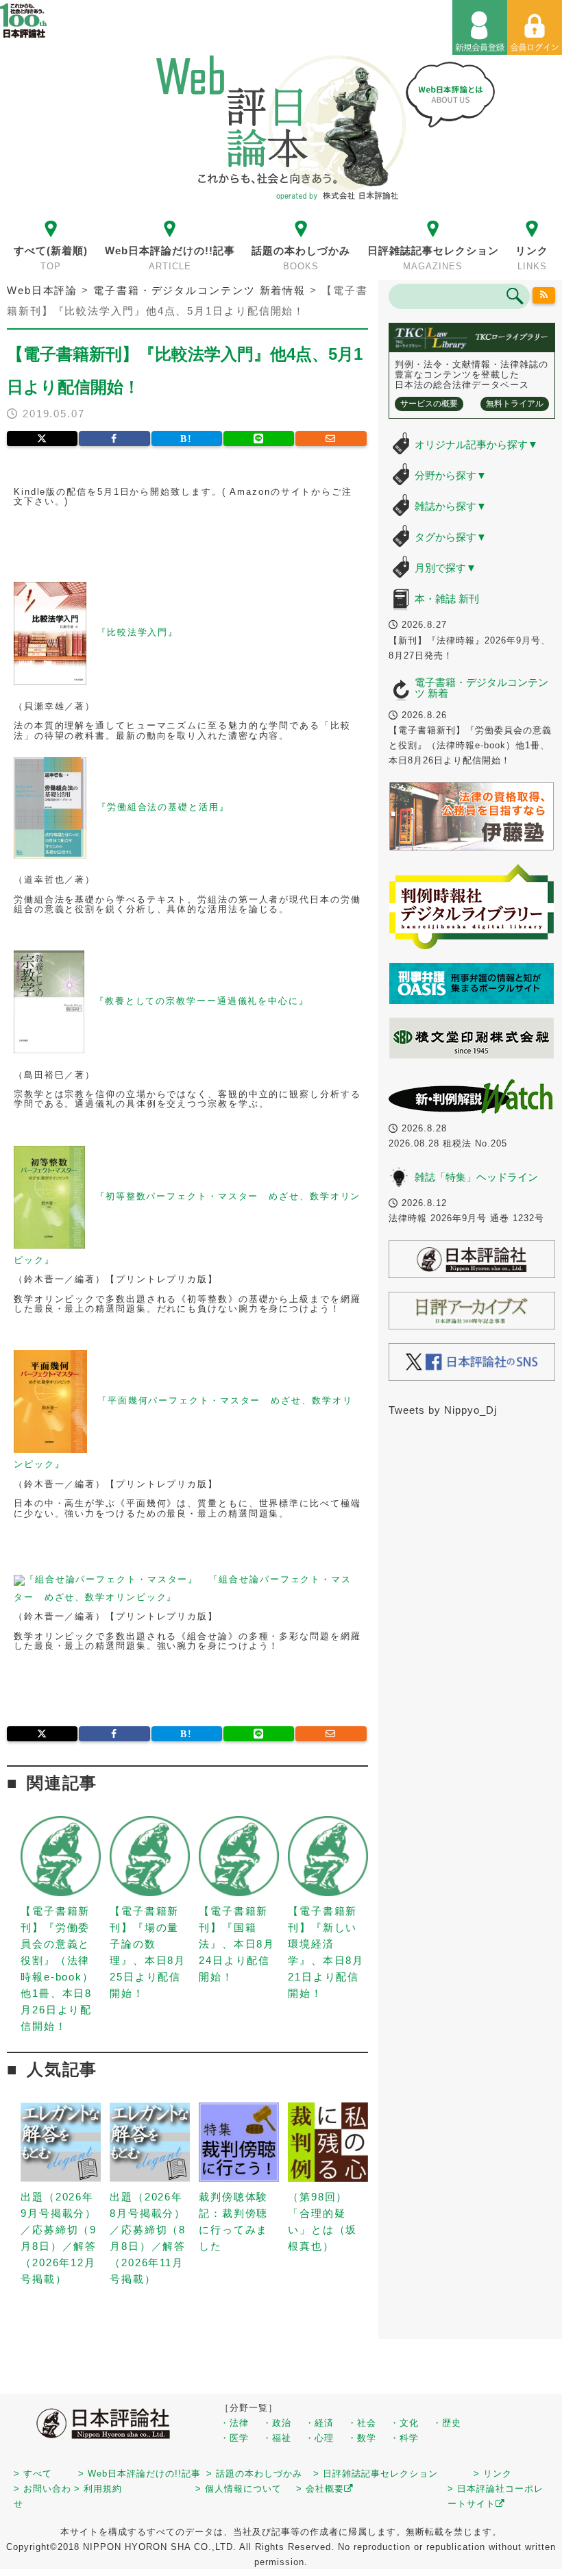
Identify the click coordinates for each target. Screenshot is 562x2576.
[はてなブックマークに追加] (187, 439)
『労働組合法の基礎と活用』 (163, 807)
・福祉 (277, 2438)
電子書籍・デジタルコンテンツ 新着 (481, 688)
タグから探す (451, 537)
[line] (259, 439)
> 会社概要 (320, 2489)
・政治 (277, 2423)
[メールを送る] (331, 439)
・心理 (319, 2438)
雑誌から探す (451, 506)
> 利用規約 (98, 2489)
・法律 (234, 2423)
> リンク (493, 2474)
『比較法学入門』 (137, 633)
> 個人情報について (239, 2489)
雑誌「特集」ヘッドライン (476, 1177)
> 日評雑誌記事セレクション (376, 2474)
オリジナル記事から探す (476, 444)
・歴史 (447, 2423)
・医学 (234, 2438)
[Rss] (543, 295)
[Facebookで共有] (114, 439)
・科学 (404, 2438)
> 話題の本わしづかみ (254, 2474)
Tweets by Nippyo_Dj (443, 1410)
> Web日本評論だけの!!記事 (139, 2474)
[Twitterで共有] (42, 439)
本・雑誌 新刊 (447, 599)
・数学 (362, 2438)
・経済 (319, 2423)
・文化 (404, 2423)
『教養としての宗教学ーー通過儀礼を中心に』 (202, 1002)
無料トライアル (515, 404)
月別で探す (445, 568)
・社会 (362, 2423)
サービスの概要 (429, 404)
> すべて (33, 2474)
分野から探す (451, 475)
